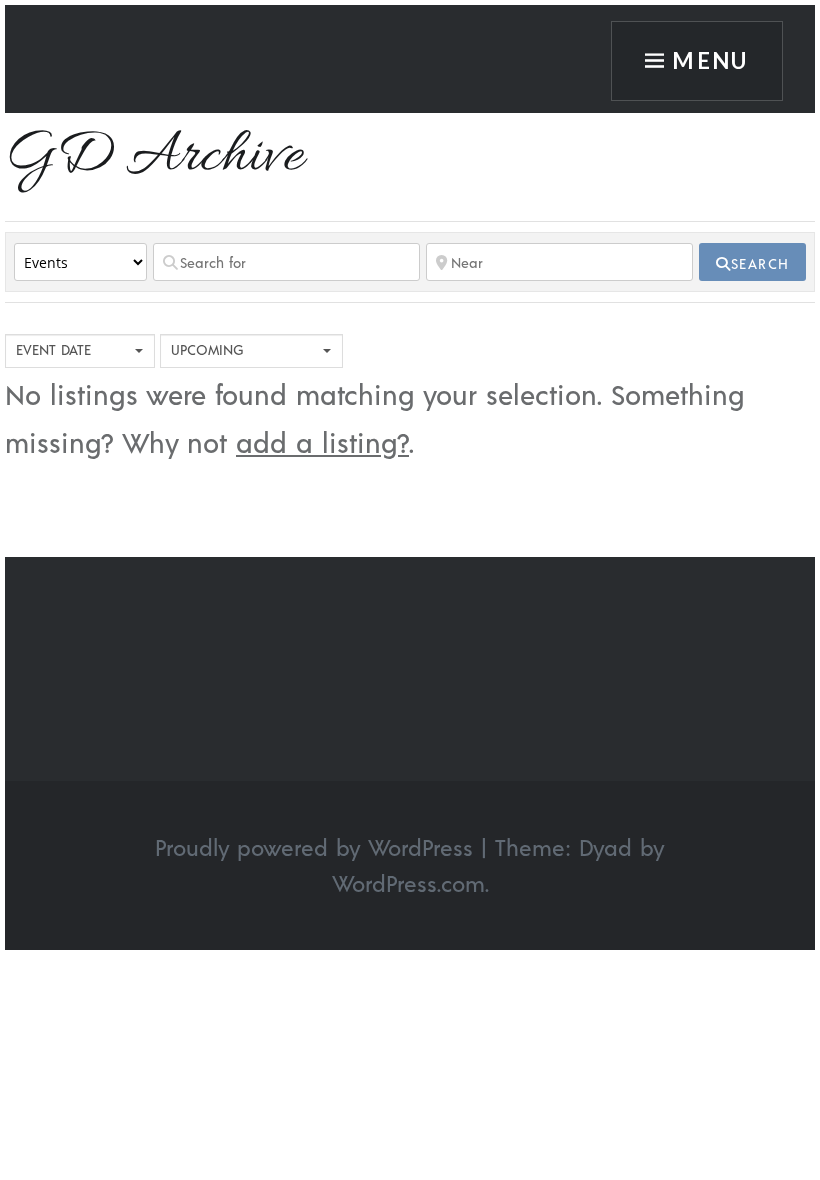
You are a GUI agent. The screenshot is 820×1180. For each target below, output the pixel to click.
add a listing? (322, 442)
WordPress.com (408, 883)
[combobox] (80, 351)
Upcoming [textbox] (207, 349)
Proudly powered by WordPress (314, 847)
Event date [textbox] (53, 349)
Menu (710, 60)
